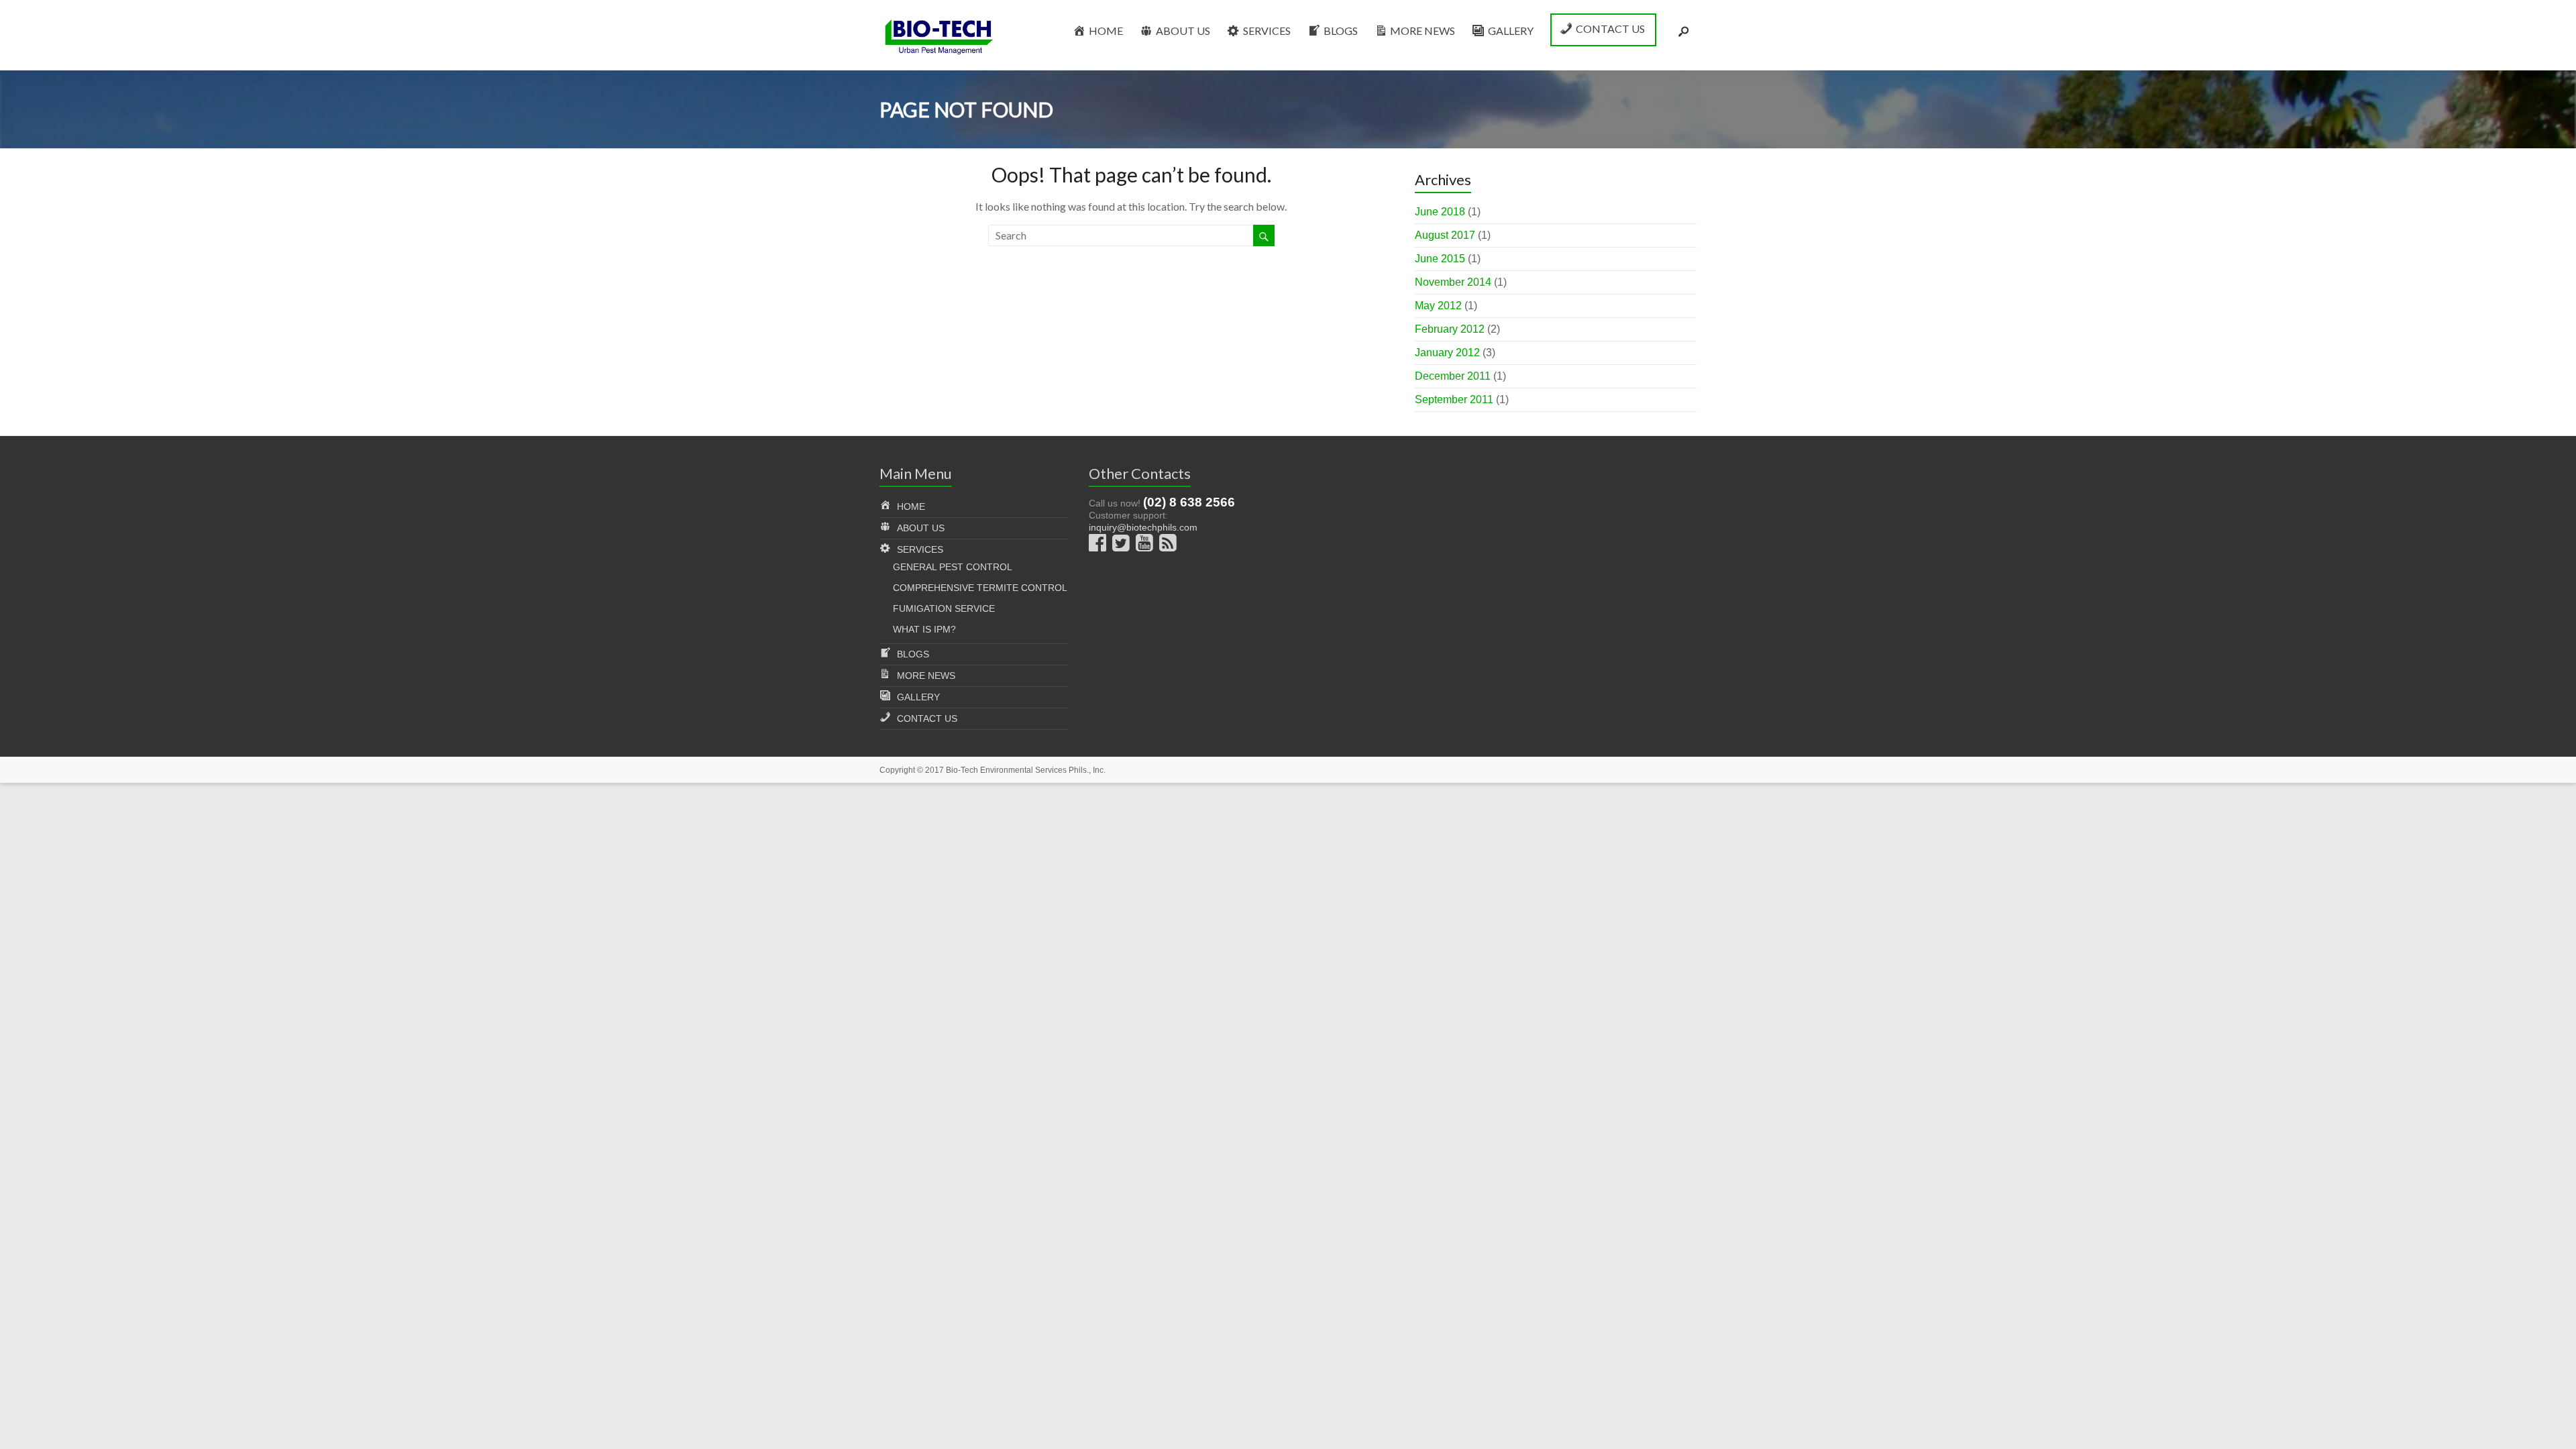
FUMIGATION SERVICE (944, 608)
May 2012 (1438, 306)
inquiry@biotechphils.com (1143, 527)
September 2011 (1454, 399)
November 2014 (1453, 282)
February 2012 (1450, 329)
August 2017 (1445, 235)
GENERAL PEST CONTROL (953, 567)
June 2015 (1440, 259)
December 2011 (1453, 376)
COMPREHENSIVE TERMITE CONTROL (980, 588)
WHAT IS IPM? (924, 629)
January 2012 (1447, 353)
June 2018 (1440, 212)
